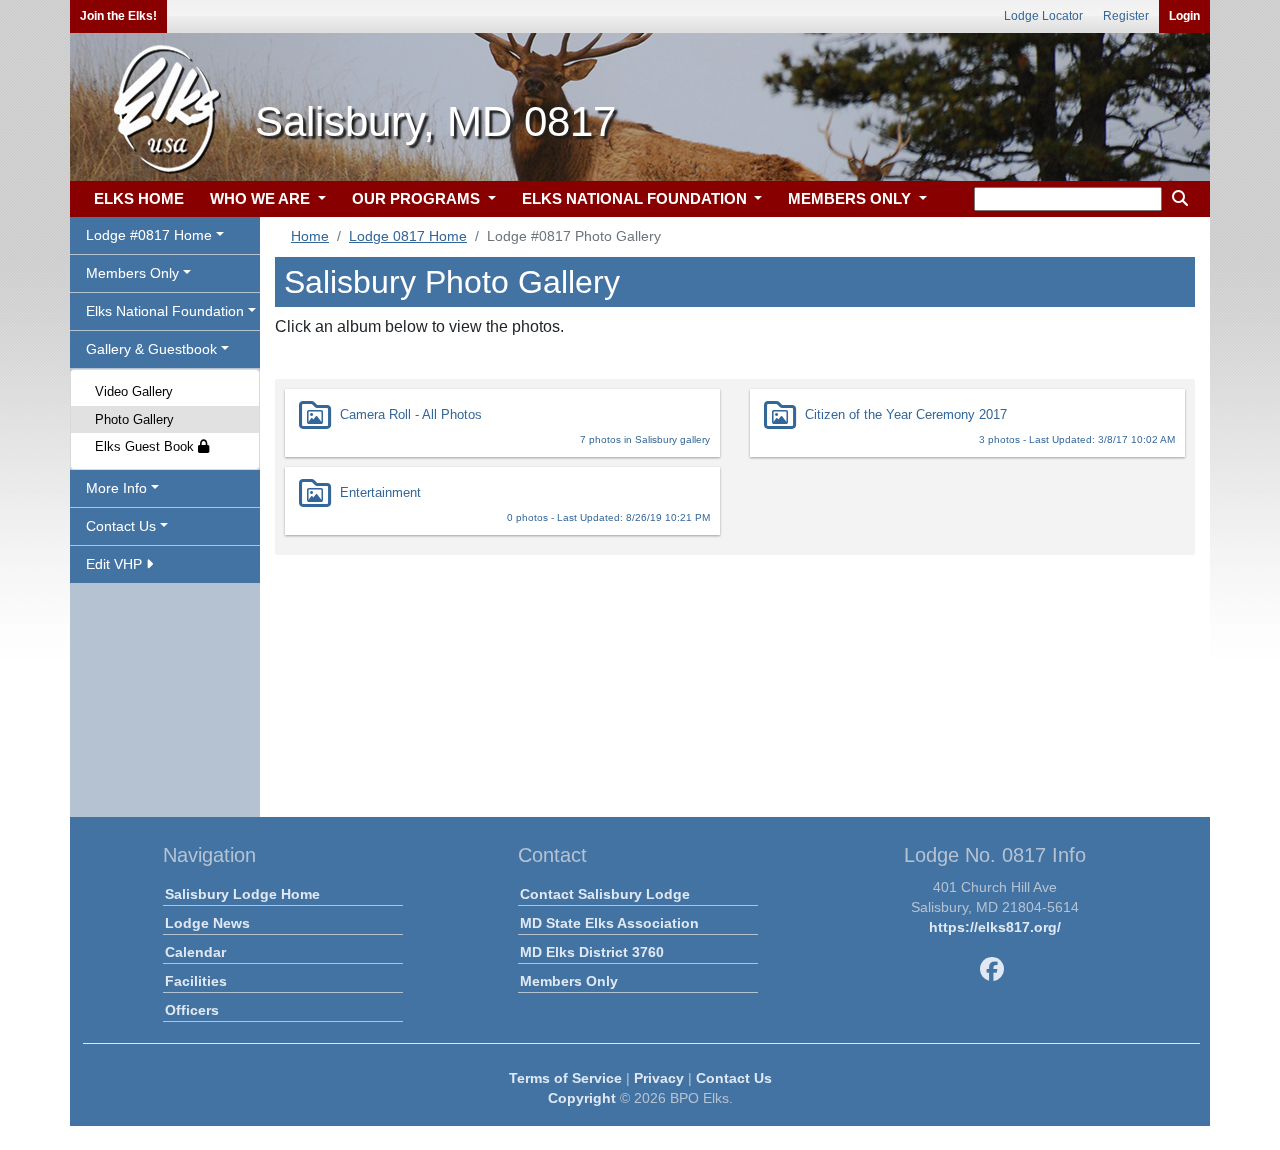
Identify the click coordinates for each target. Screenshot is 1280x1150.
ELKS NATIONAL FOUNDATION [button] (636, 198)
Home (310, 236)
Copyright (582, 1098)
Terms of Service (565, 1078)
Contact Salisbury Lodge (605, 894)
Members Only (569, 981)
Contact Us (734, 1078)
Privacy (659, 1078)
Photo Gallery (134, 419)
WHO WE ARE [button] (262, 198)
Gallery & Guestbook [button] (151, 349)
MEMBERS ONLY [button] (851, 198)
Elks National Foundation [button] (165, 311)
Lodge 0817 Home (408, 236)
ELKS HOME (139, 198)
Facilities (196, 981)
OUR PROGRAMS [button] (418, 198)
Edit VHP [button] (116, 564)
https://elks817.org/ (995, 927)
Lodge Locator (1043, 16)
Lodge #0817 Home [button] (149, 235)
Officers (192, 1010)
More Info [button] (116, 488)
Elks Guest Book (146, 446)
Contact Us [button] (121, 526)
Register (1126, 16)
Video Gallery (134, 391)
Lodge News (207, 923)
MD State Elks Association (609, 923)
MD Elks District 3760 (592, 952)
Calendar (195, 952)
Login (1184, 16)
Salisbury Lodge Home (242, 894)
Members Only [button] (132, 273)
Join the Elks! (118, 16)
